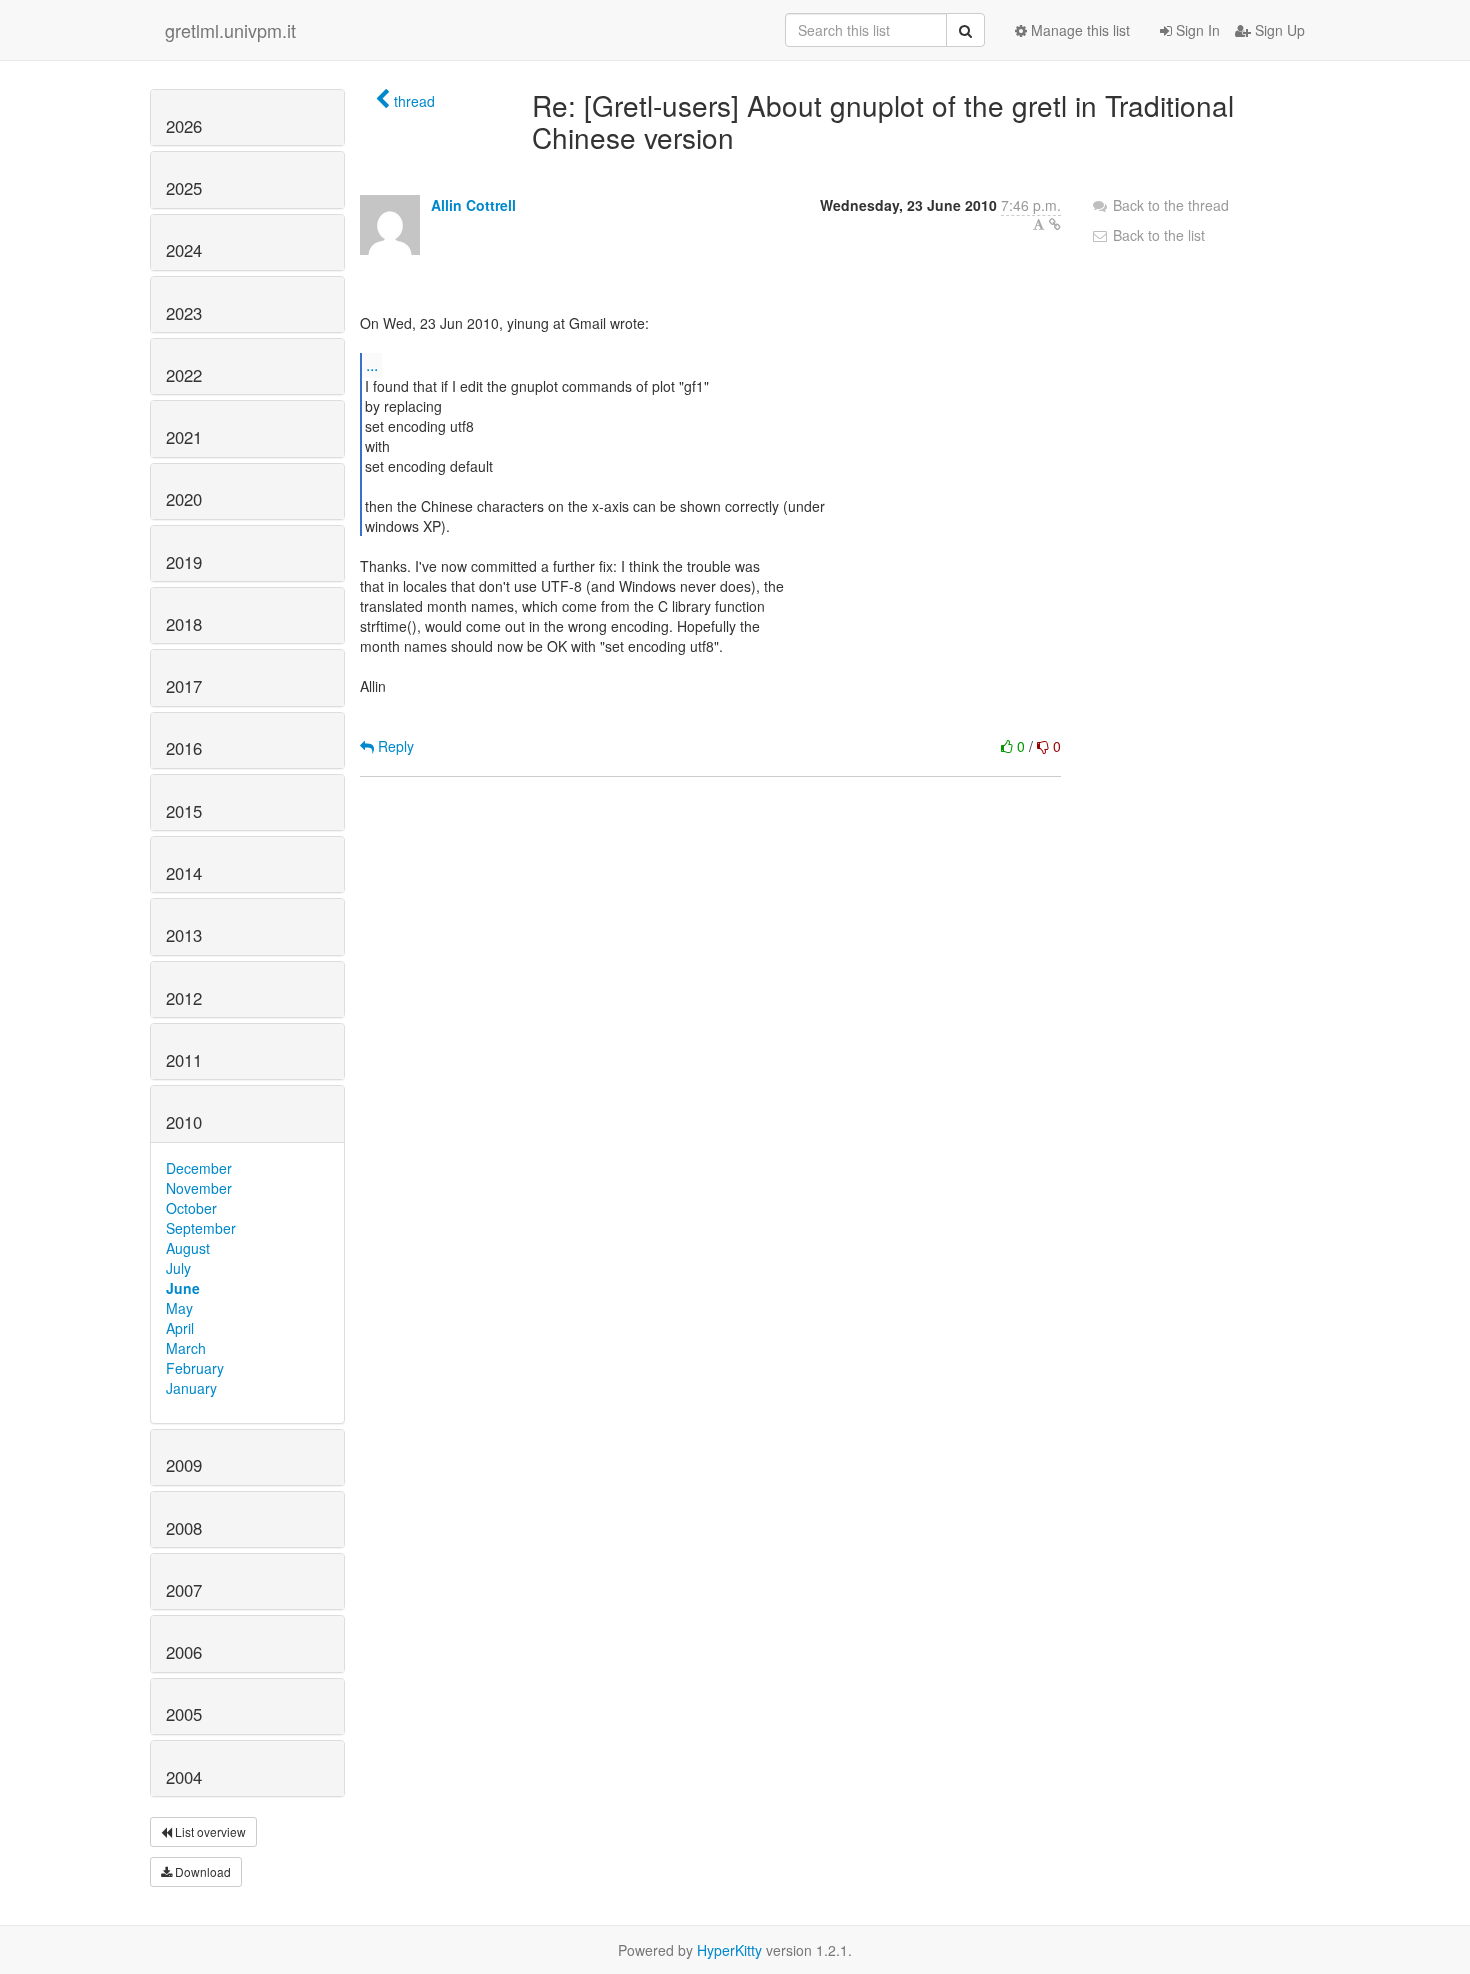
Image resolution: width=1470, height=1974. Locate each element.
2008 (184, 1528)
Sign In (1196, 30)
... (372, 364)
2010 (184, 1122)
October (191, 1208)
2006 (184, 1652)
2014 (184, 873)
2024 (184, 250)
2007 (184, 1590)
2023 (184, 313)
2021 (184, 437)
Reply (394, 746)
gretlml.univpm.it (230, 30)
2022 (184, 375)
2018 (184, 624)
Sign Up (1278, 30)
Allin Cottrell (473, 205)
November (199, 1188)
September (201, 1228)
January (191, 1388)
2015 (184, 811)
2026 (184, 126)
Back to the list (1157, 235)
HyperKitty (729, 1950)
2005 (184, 1714)
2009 (184, 1465)
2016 (184, 748)
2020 (184, 499)
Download (201, 1871)
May (179, 1308)
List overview (209, 1831)
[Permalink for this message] (1055, 224)
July (178, 1268)
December (199, 1168)
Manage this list (1078, 30)
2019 (184, 562)
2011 (184, 1060)
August (188, 1248)
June (183, 1288)
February (195, 1368)
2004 (184, 1777)
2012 (184, 998)
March (186, 1348)
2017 (184, 686)
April (180, 1328)
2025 (184, 188)
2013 (184, 935)
